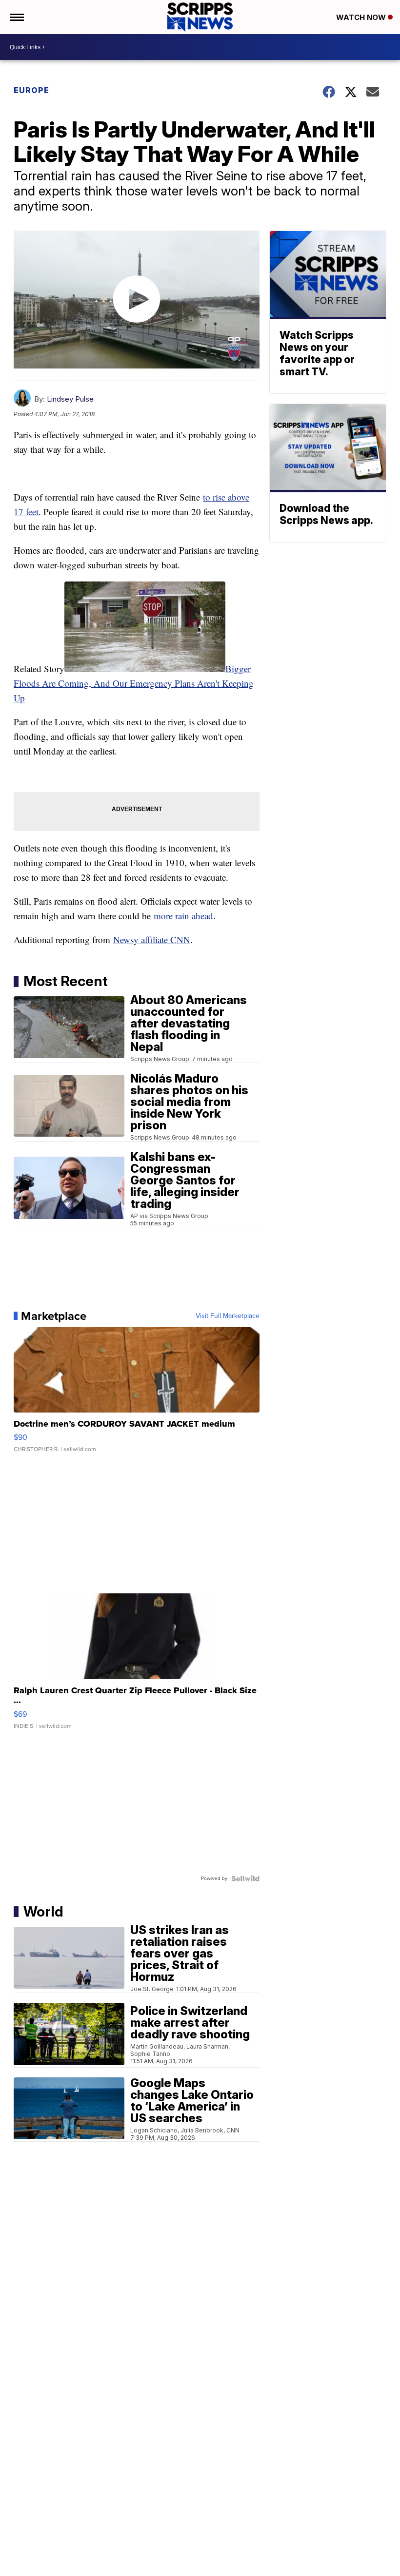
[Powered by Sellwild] (245, 1879)
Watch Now (362, 17)
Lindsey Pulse (70, 399)
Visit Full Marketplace (228, 1316)
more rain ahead (183, 916)
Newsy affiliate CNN (152, 939)
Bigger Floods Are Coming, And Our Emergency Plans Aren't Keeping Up (134, 683)
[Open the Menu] (16, 17)
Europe (31, 90)
